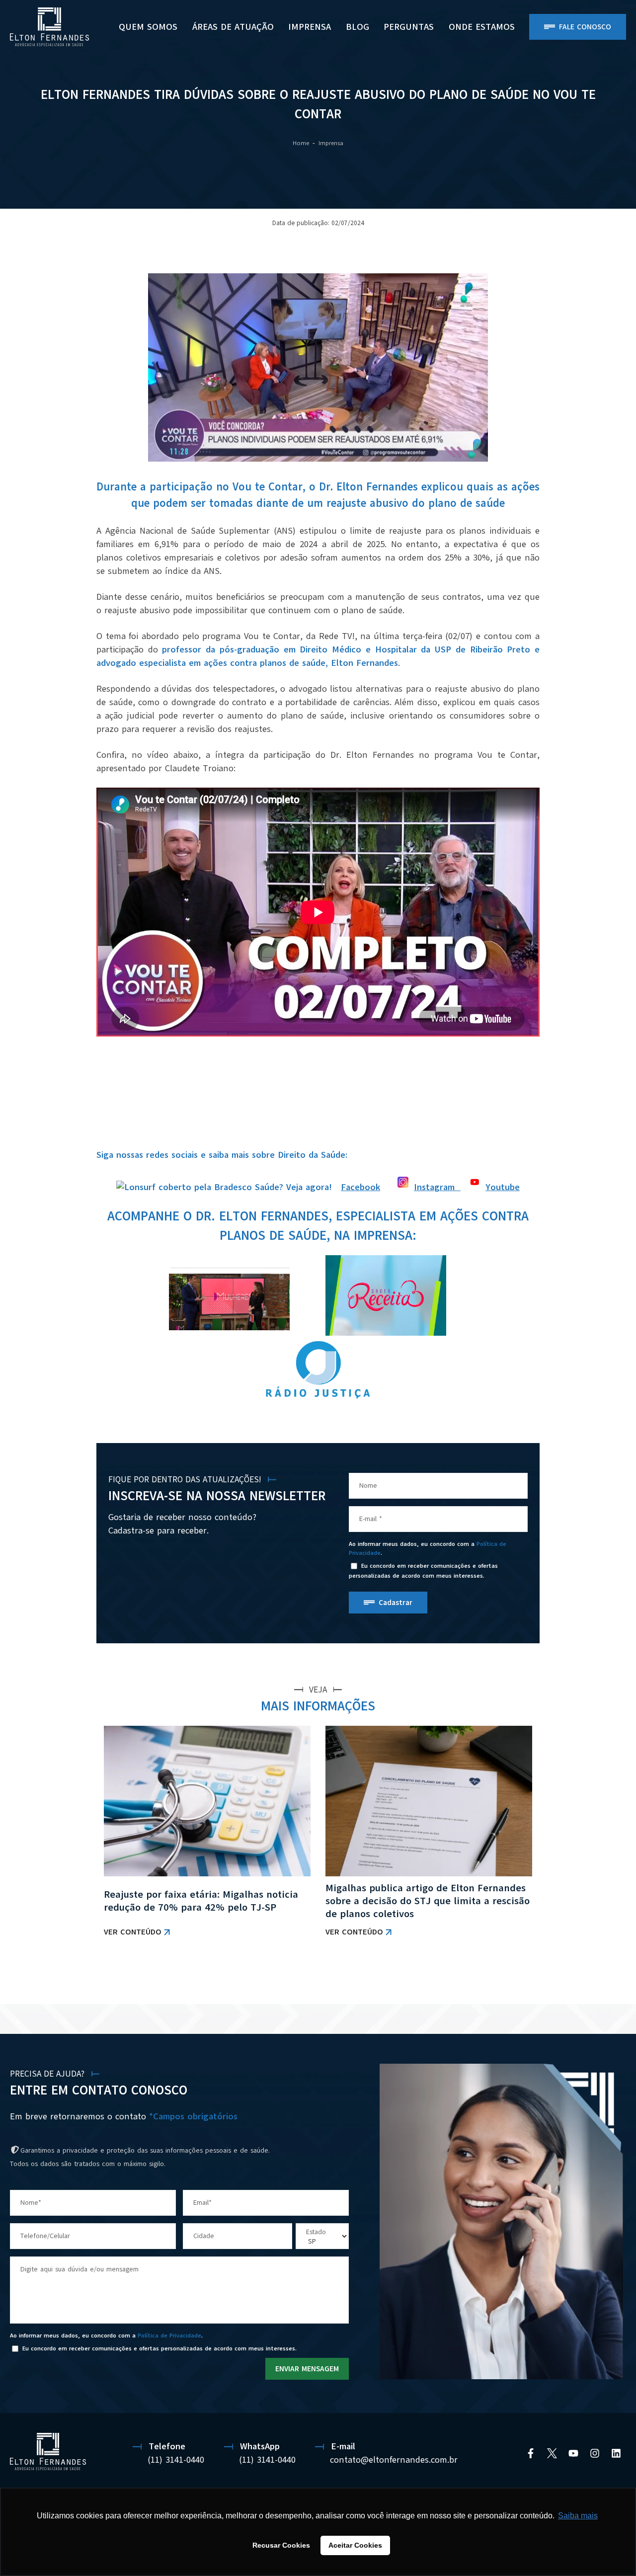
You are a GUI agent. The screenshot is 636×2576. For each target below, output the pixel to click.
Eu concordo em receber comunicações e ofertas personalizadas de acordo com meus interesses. (423, 1571)
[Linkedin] (616, 2453)
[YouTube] (573, 2453)
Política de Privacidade (169, 2335)
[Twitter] (552, 2453)
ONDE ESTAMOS (482, 27)
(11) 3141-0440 (176, 2460)
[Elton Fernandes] (49, 27)
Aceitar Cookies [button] (355, 2545)
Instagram (437, 1187)
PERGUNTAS (409, 27)
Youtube (503, 1187)
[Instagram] (595, 2453)
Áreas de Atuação (233, 27)
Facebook (360, 1187)
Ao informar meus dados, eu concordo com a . (428, 1548)
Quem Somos (148, 27)
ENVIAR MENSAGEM (307, 2369)
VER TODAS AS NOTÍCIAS (498, 1978)
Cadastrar (396, 1603)
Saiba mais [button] (578, 2516)
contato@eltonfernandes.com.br (394, 2460)
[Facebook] (531, 2453)
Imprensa (310, 27)
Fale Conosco (585, 27)
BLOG (358, 27)
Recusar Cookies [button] (281, 2545)
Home (301, 143)
